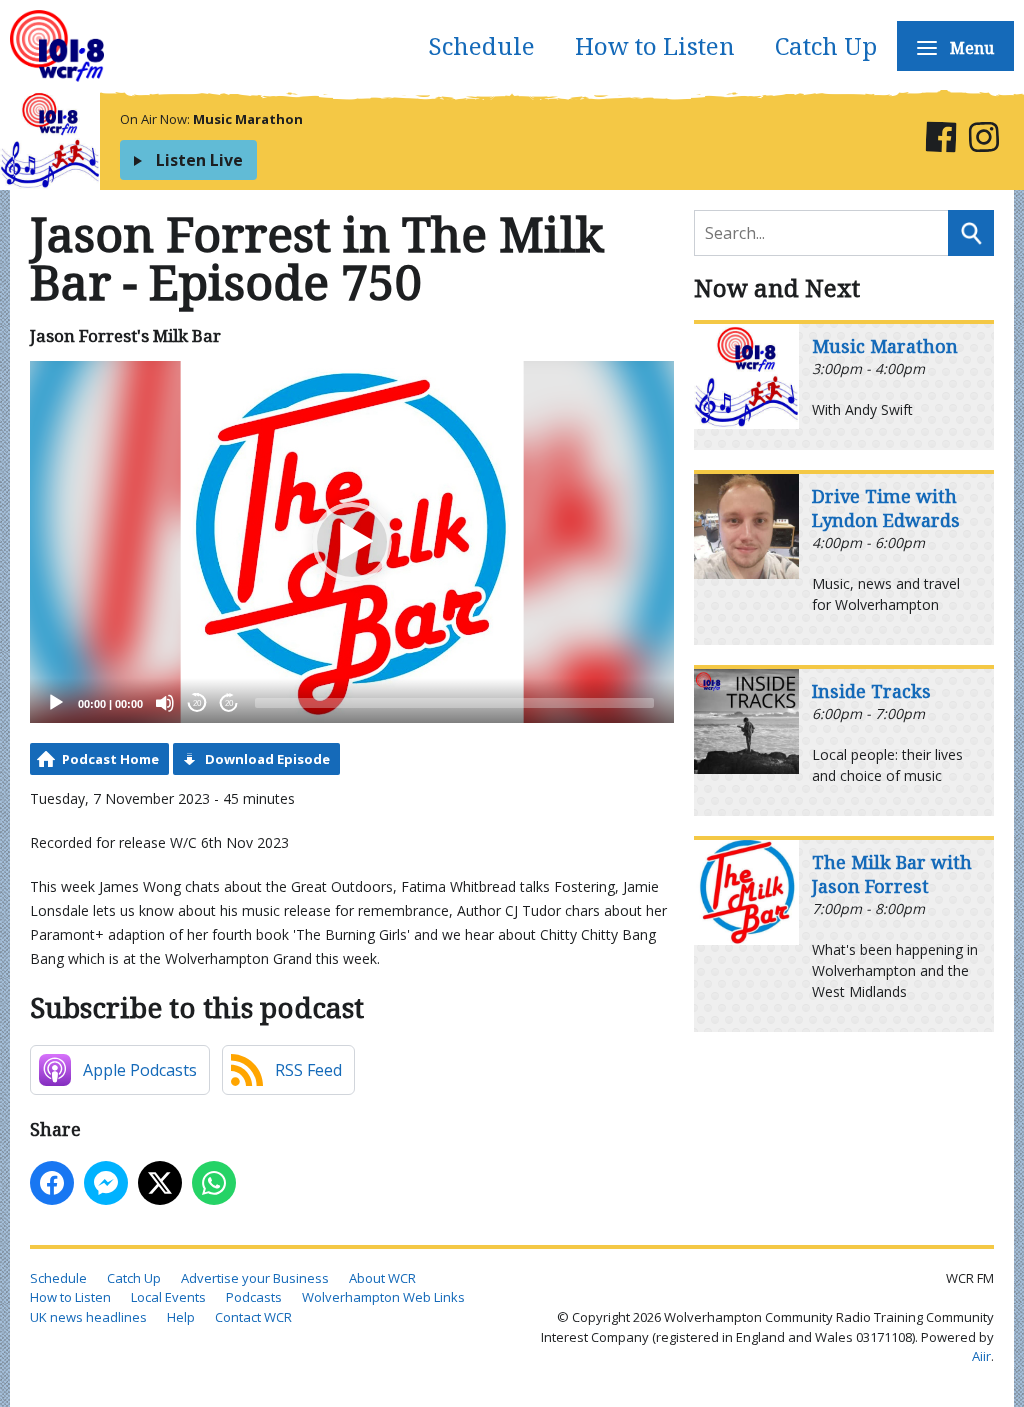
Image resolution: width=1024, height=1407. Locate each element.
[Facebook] (940, 140)
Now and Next (777, 287)
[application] (352, 542)
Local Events (168, 1297)
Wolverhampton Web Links (383, 1297)
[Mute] (165, 703)
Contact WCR (253, 1317)
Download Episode (267, 759)
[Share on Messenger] (106, 1183)
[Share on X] (160, 1183)
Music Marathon (248, 119)
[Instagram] (983, 140)
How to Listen (655, 45)
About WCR (382, 1278)
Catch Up (826, 45)
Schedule (481, 45)
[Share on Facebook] (52, 1183)
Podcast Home (110, 759)
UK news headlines (88, 1317)
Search (971, 233)
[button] (352, 542)
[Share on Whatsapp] (214, 1183)
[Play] (56, 703)
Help (181, 1317)
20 (197, 703)
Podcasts (254, 1297)
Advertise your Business (255, 1278)
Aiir (981, 1356)
